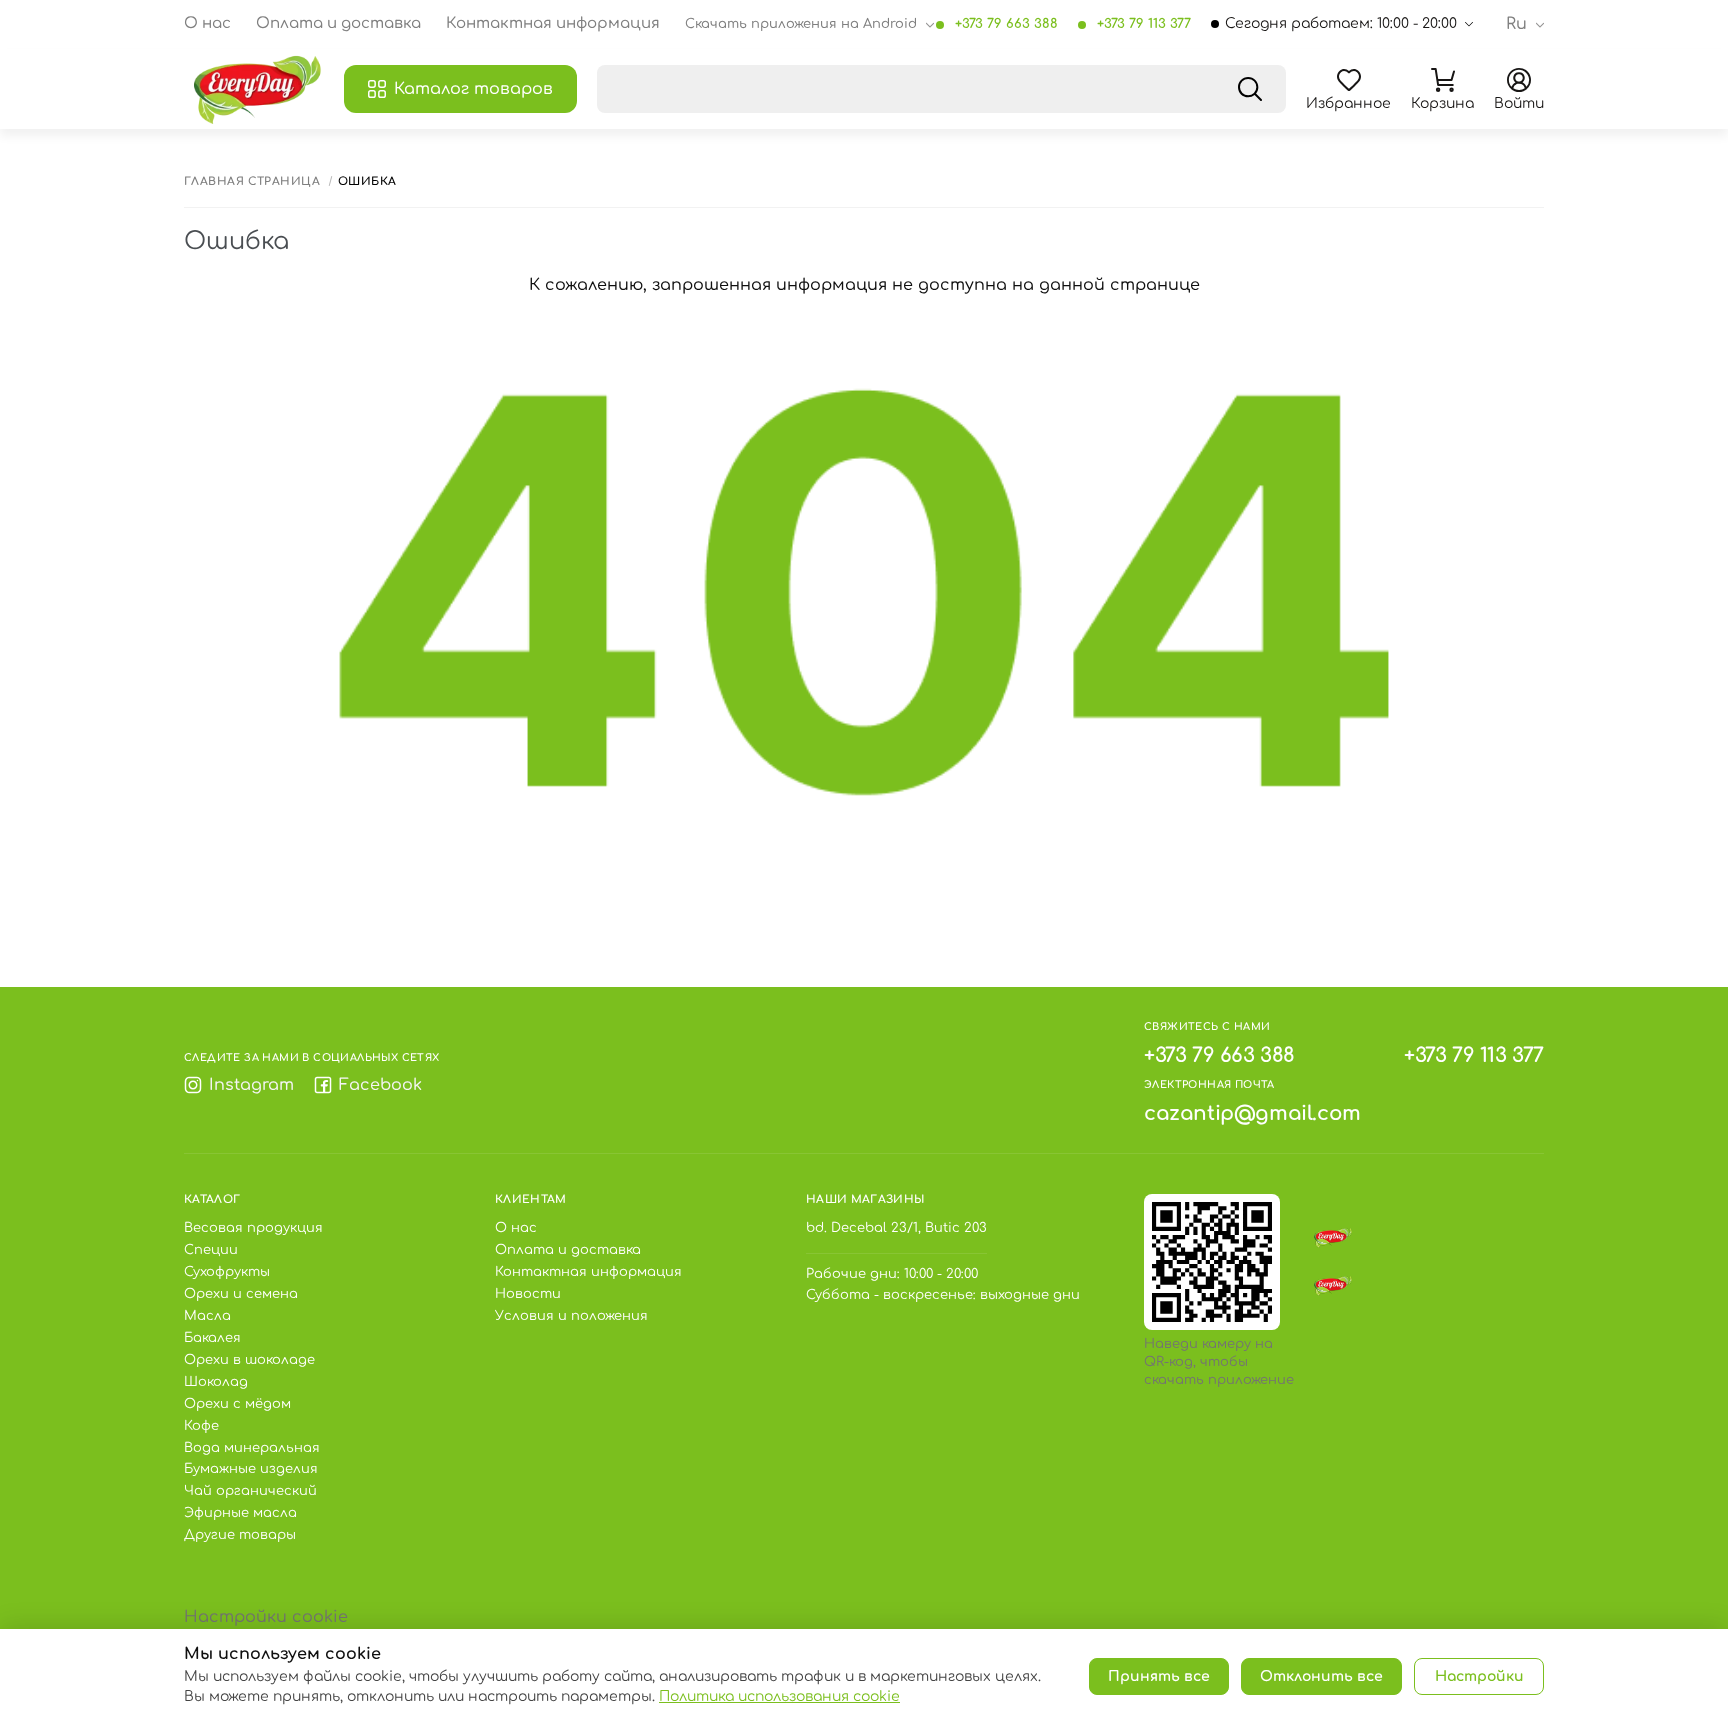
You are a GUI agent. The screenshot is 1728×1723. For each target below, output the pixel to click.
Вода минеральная (252, 1448)
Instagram (251, 1085)
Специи (211, 1250)
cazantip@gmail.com (1252, 1113)
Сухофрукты (227, 1272)
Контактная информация (553, 24)
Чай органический (250, 1491)
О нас (207, 24)
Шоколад (216, 1382)
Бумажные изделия (251, 1469)
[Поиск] (1250, 89)
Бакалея (212, 1338)
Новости (528, 1294)
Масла (207, 1316)
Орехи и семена (241, 1294)
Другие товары (240, 1535)
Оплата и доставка (338, 24)
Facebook (380, 1085)
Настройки (1479, 1676)
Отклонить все (1321, 1676)
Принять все (1159, 1676)
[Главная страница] (259, 89)
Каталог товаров (473, 89)
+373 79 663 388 (1006, 24)
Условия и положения (571, 1316)
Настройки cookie (266, 1617)
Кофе (201, 1426)
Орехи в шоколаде (249, 1360)
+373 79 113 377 (1144, 24)
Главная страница (252, 181)
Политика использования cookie (779, 1696)
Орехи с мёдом (237, 1404)
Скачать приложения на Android (801, 24)
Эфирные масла (240, 1513)
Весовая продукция (253, 1228)
